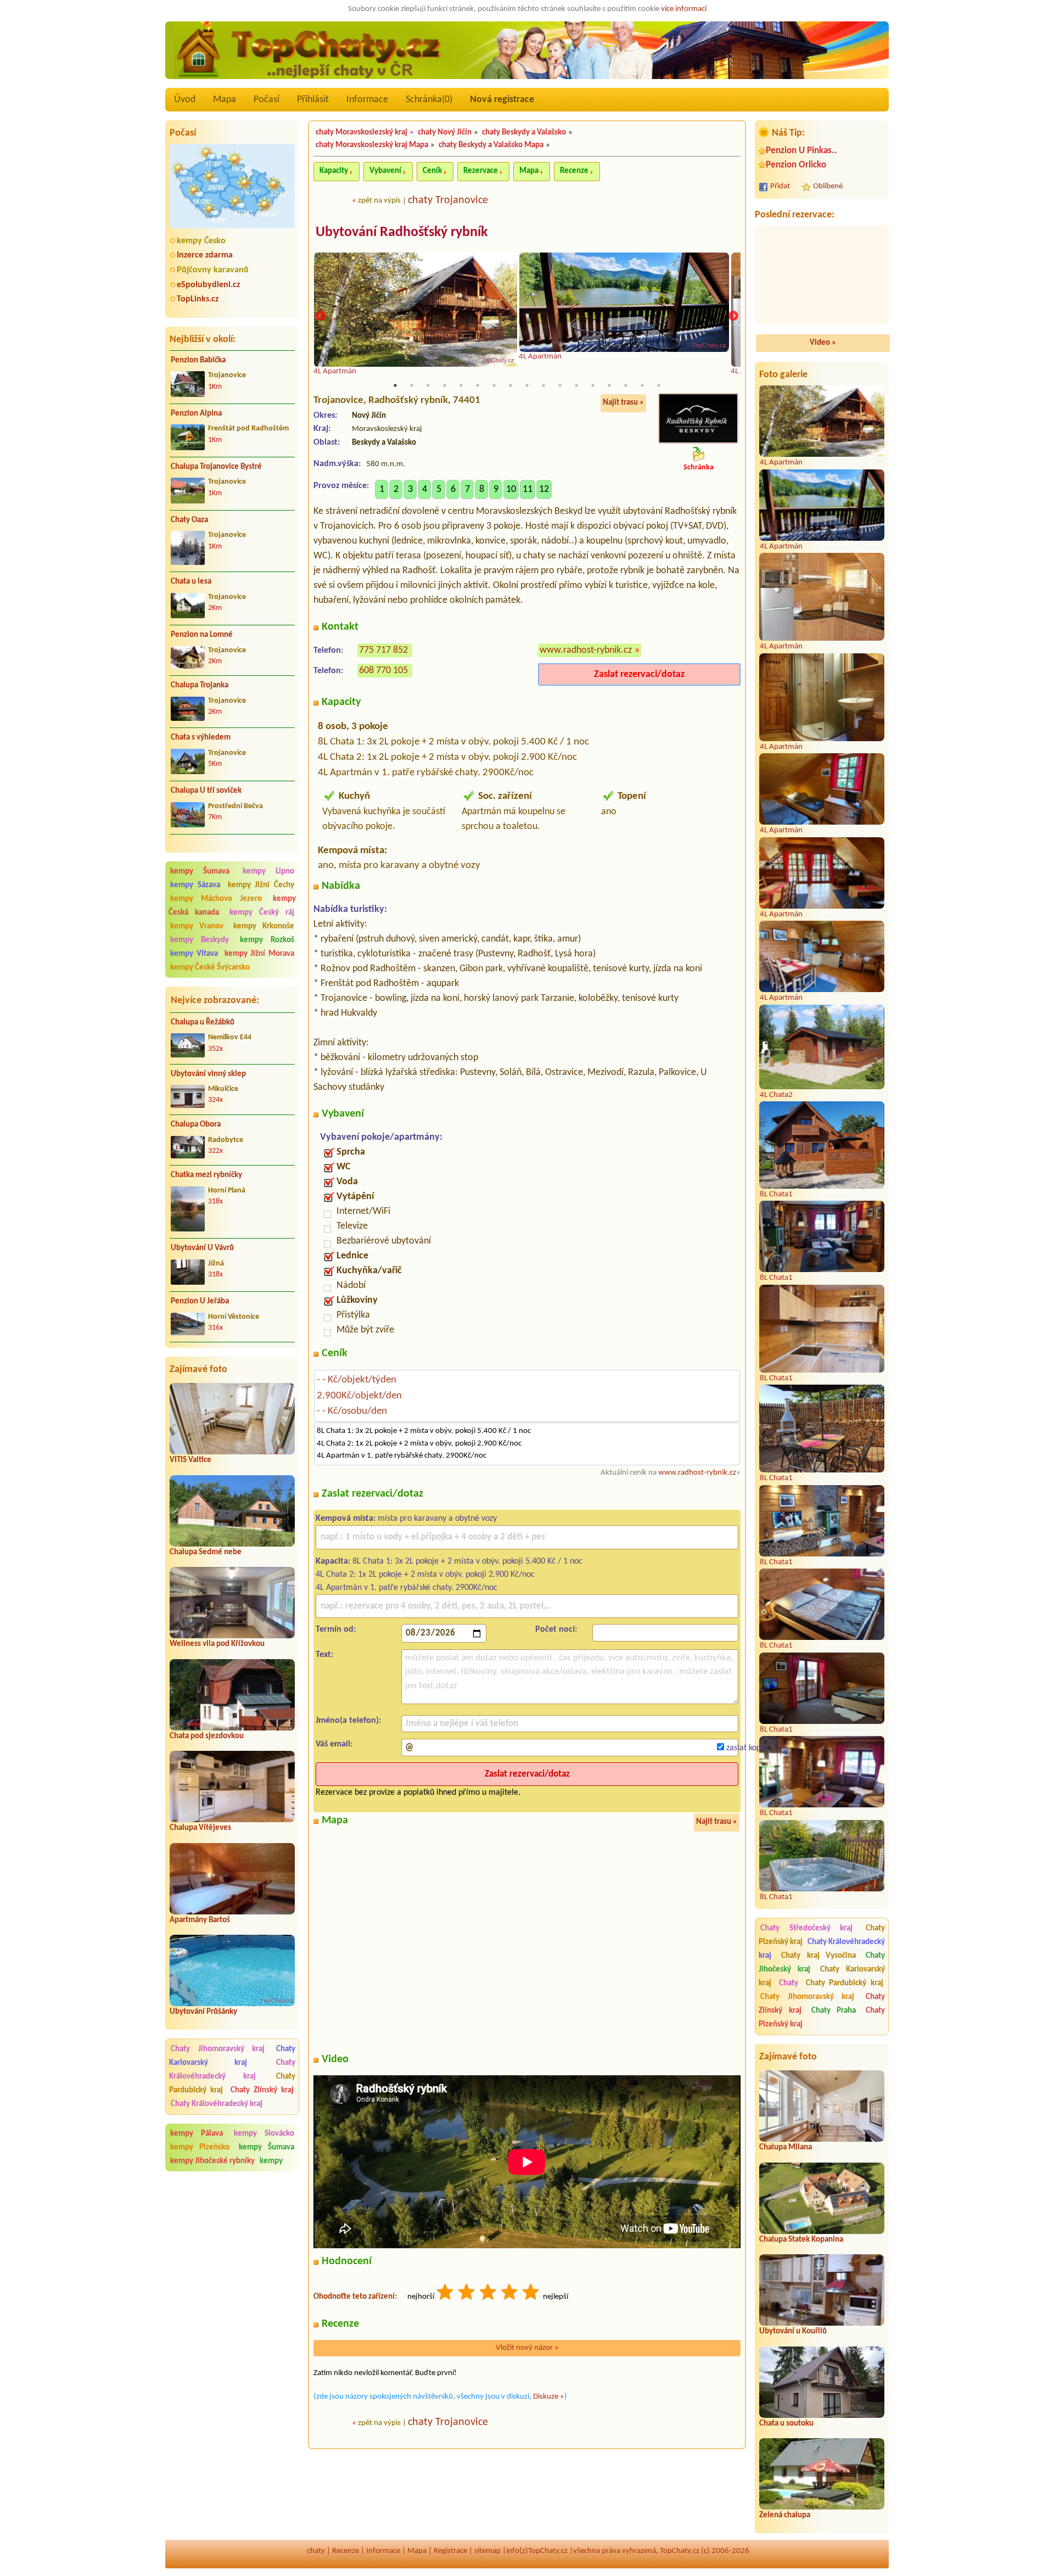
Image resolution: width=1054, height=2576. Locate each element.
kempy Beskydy (200, 940)
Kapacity (334, 171)
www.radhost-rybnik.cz (586, 650)
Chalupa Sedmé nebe (206, 1552)
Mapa (225, 100)
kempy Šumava (200, 872)
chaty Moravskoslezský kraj (361, 133)
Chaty (791, 1983)
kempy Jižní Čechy (261, 885)
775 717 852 (383, 650)
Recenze (574, 171)
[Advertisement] (232, 2249)
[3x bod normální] (489, 2294)
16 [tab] (642, 385)
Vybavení (385, 171)
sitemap (487, 2551)
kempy (271, 2161)
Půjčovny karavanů (213, 270)
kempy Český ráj (262, 913)
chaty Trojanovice (448, 200)
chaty (316, 2551)
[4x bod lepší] (510, 2294)
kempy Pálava (197, 2134)
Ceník (432, 171)
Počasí (267, 100)
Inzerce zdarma (205, 255)
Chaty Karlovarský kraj (232, 2056)
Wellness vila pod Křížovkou (217, 1644)
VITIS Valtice (190, 1460)
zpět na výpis (379, 201)
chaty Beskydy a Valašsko (524, 133)
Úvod (185, 100)
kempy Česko (201, 241)
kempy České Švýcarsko (210, 968)
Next (733, 316)
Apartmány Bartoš (200, 1920)
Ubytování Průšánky (203, 2012)
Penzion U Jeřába (200, 1301)
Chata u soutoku (786, 2424)
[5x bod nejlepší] (531, 2294)
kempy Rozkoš (267, 940)
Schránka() (429, 100)
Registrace (450, 2551)
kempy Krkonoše (264, 926)
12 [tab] (576, 385)
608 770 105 (383, 671)
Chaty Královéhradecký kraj (232, 2070)
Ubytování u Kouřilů (793, 2331)
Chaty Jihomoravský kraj (218, 2049)
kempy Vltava (194, 954)
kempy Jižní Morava (260, 954)
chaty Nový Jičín (445, 133)
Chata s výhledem (201, 738)
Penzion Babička (198, 360)
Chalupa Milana (786, 2147)
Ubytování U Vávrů (202, 1248)
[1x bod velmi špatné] (446, 2294)
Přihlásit (313, 100)
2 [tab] (412, 385)
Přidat (780, 186)
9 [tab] (527, 385)
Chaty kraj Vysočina (819, 1956)
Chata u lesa (191, 582)
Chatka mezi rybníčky (206, 1175)
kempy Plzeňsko (200, 2147)
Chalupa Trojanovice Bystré (216, 467)
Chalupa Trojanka (200, 685)
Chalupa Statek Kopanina (801, 2240)
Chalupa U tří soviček (206, 791)
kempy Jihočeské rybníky (212, 2161)
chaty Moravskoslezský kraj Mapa (372, 145)
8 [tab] (511, 385)
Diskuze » (549, 2397)
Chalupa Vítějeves (200, 1828)
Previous (321, 316)
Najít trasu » (623, 403)
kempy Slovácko (264, 2134)
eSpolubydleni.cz (208, 285)
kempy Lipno (268, 872)
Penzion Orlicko (796, 165)
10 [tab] (543, 385)
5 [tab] (461, 385)
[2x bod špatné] (467, 2294)
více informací (684, 9)
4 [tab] (445, 385)
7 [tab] (494, 385)
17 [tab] (659, 385)
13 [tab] (593, 385)
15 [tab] (626, 385)
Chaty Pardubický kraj (845, 1983)
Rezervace (481, 171)
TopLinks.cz (198, 299)
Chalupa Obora (196, 1125)
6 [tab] (478, 385)
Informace (367, 100)
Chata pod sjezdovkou (207, 1736)
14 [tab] (609, 385)
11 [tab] (560, 385)
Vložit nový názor (527, 2348)
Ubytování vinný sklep (208, 1074)
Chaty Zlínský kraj (262, 2090)
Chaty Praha (834, 2011)
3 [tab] (428, 385)
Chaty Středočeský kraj (806, 1928)
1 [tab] (395, 385)
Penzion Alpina (196, 414)
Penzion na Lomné (202, 635)
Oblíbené (828, 186)
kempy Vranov (197, 926)
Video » (823, 343)
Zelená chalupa (785, 2515)
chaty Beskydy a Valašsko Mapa (491, 145)
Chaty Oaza (189, 520)
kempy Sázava (195, 885)
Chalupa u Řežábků (203, 1023)
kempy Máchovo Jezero (216, 899)
